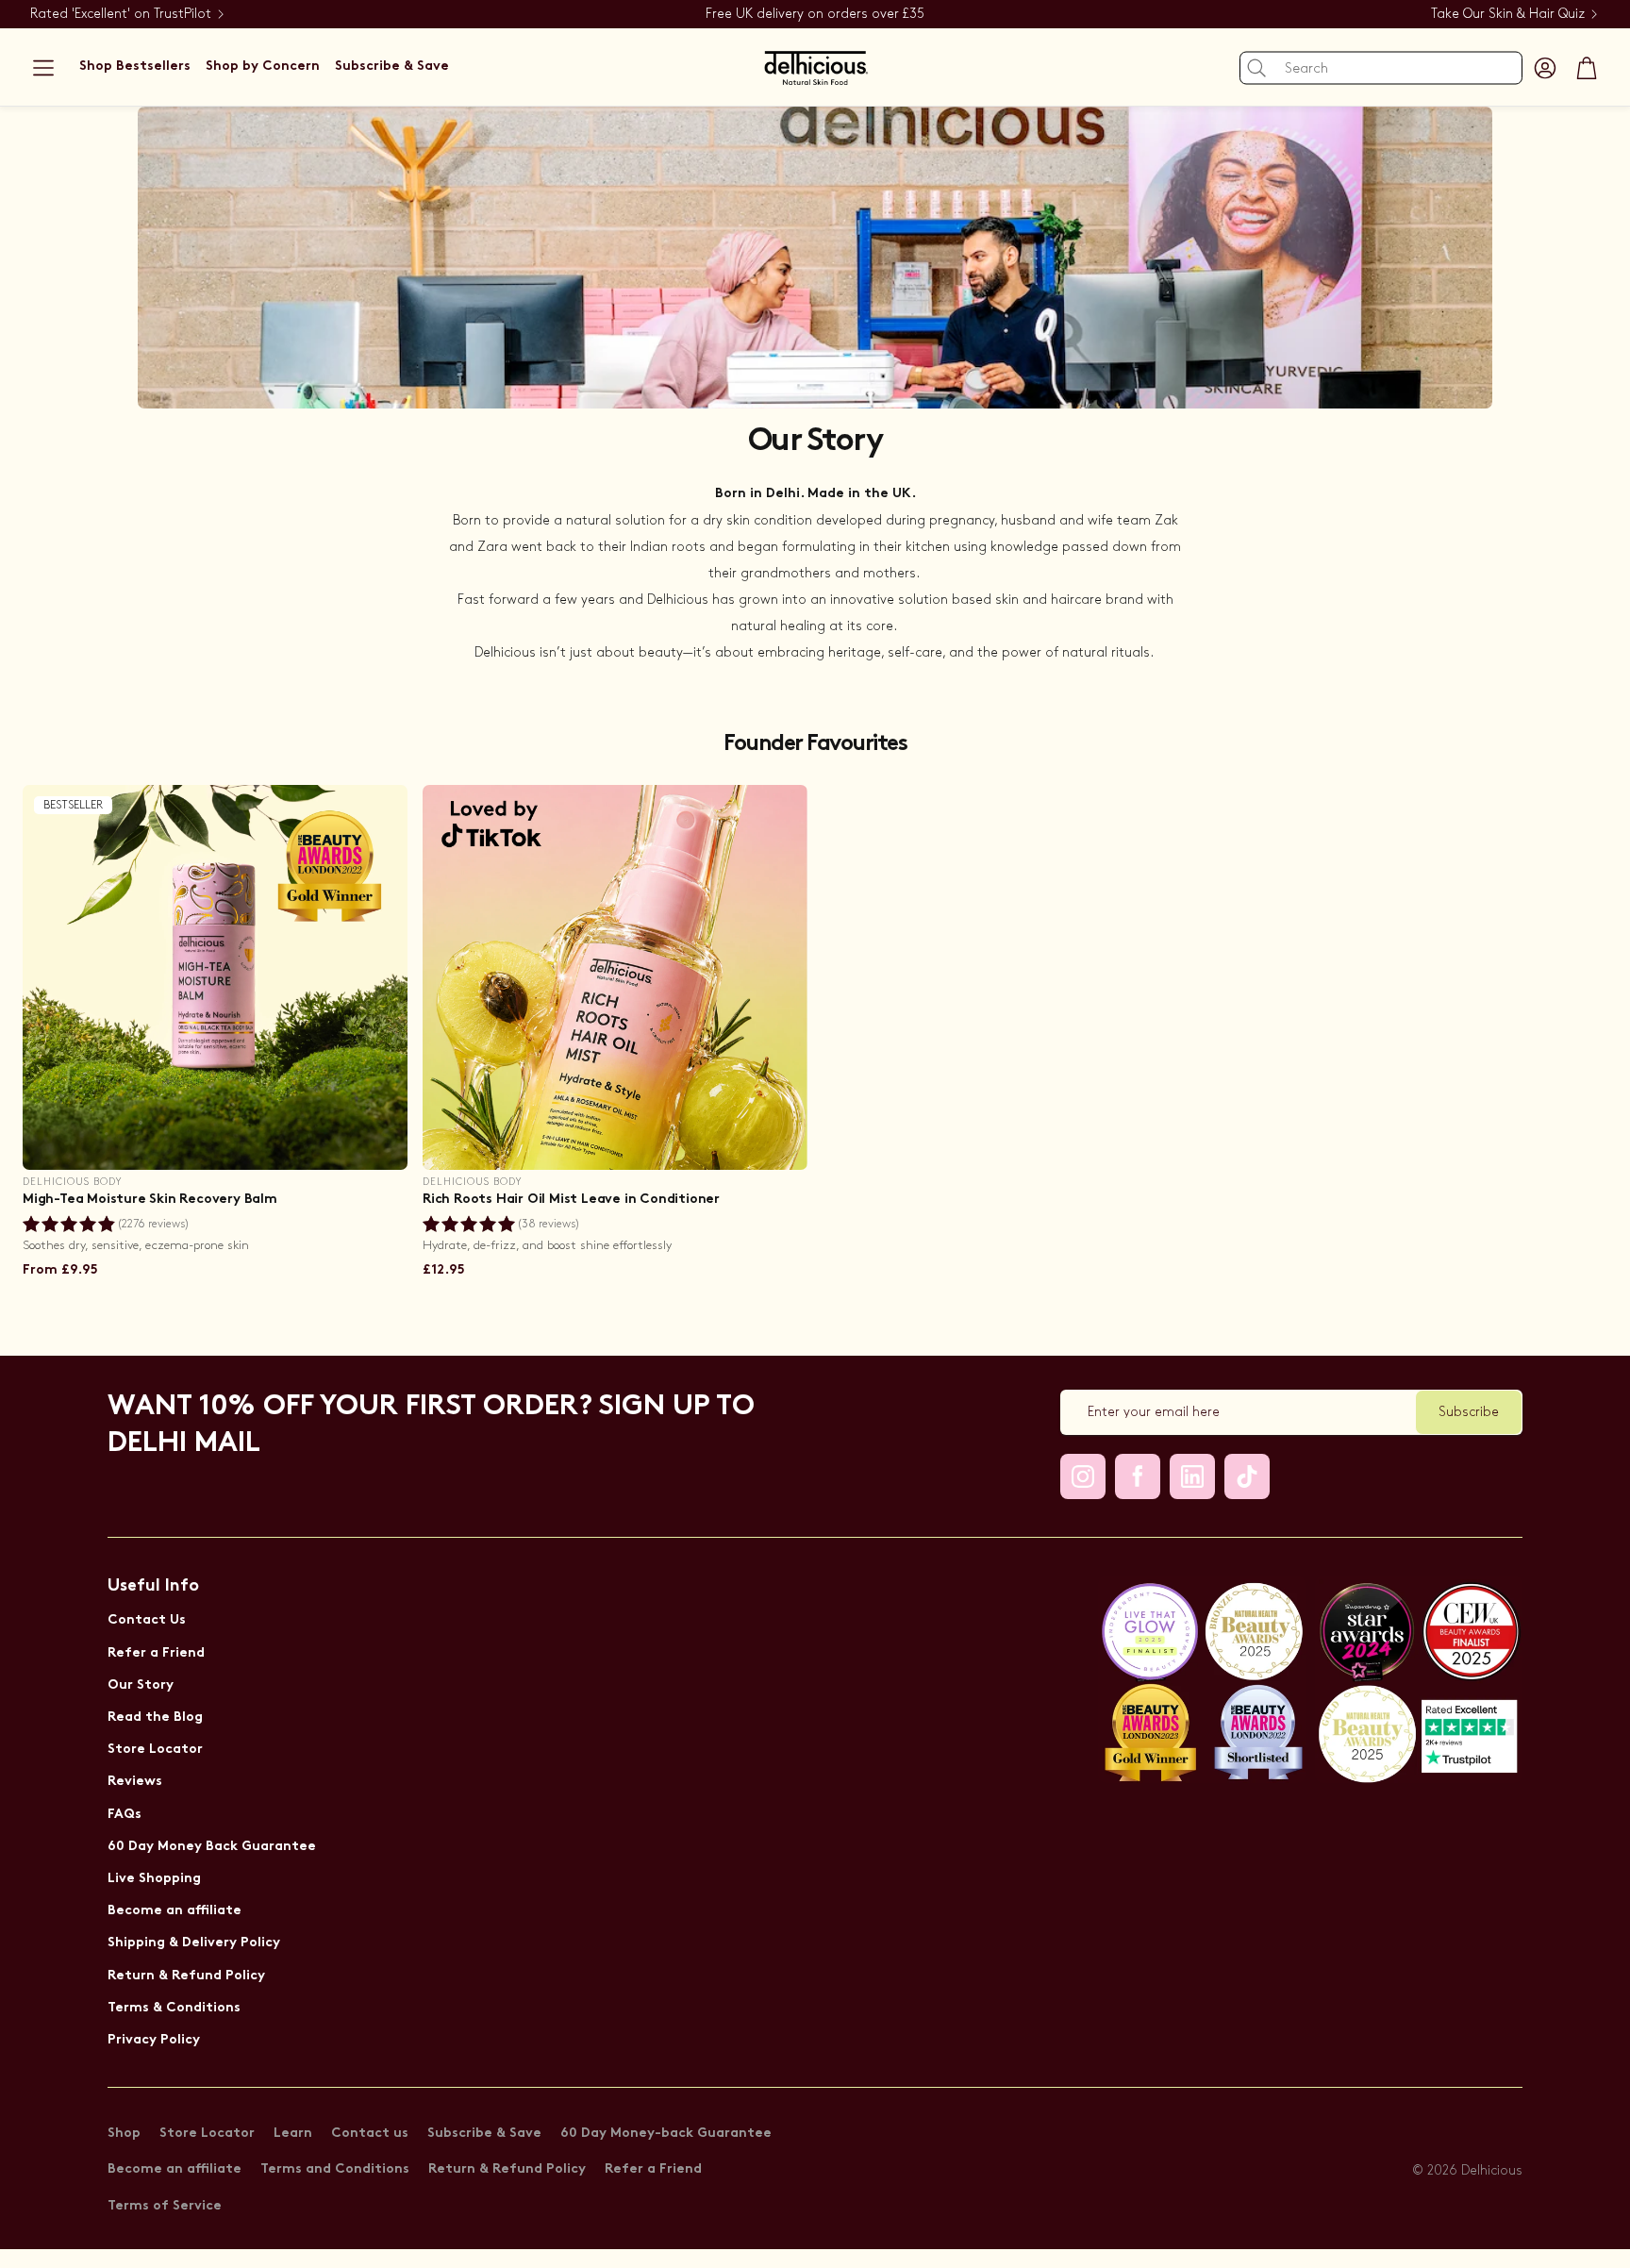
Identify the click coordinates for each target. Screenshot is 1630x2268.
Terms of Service (165, 2206)
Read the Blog (155, 1718)
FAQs (125, 1815)
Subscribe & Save (484, 2134)
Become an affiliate (175, 1911)
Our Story (141, 1685)
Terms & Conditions (174, 2008)
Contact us (370, 2134)
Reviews (135, 1782)
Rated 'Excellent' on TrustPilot (121, 14)
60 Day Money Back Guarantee (212, 1847)
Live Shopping (154, 1879)
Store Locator (155, 1750)
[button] (43, 68)
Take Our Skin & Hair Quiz (1508, 14)
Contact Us (147, 1620)
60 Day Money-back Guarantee (666, 2134)
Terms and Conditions (335, 2169)
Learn (293, 2134)
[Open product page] (615, 977)
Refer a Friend (156, 1653)
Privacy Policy (154, 2040)
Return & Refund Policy (186, 1976)
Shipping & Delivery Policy (194, 1943)
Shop (124, 2134)
